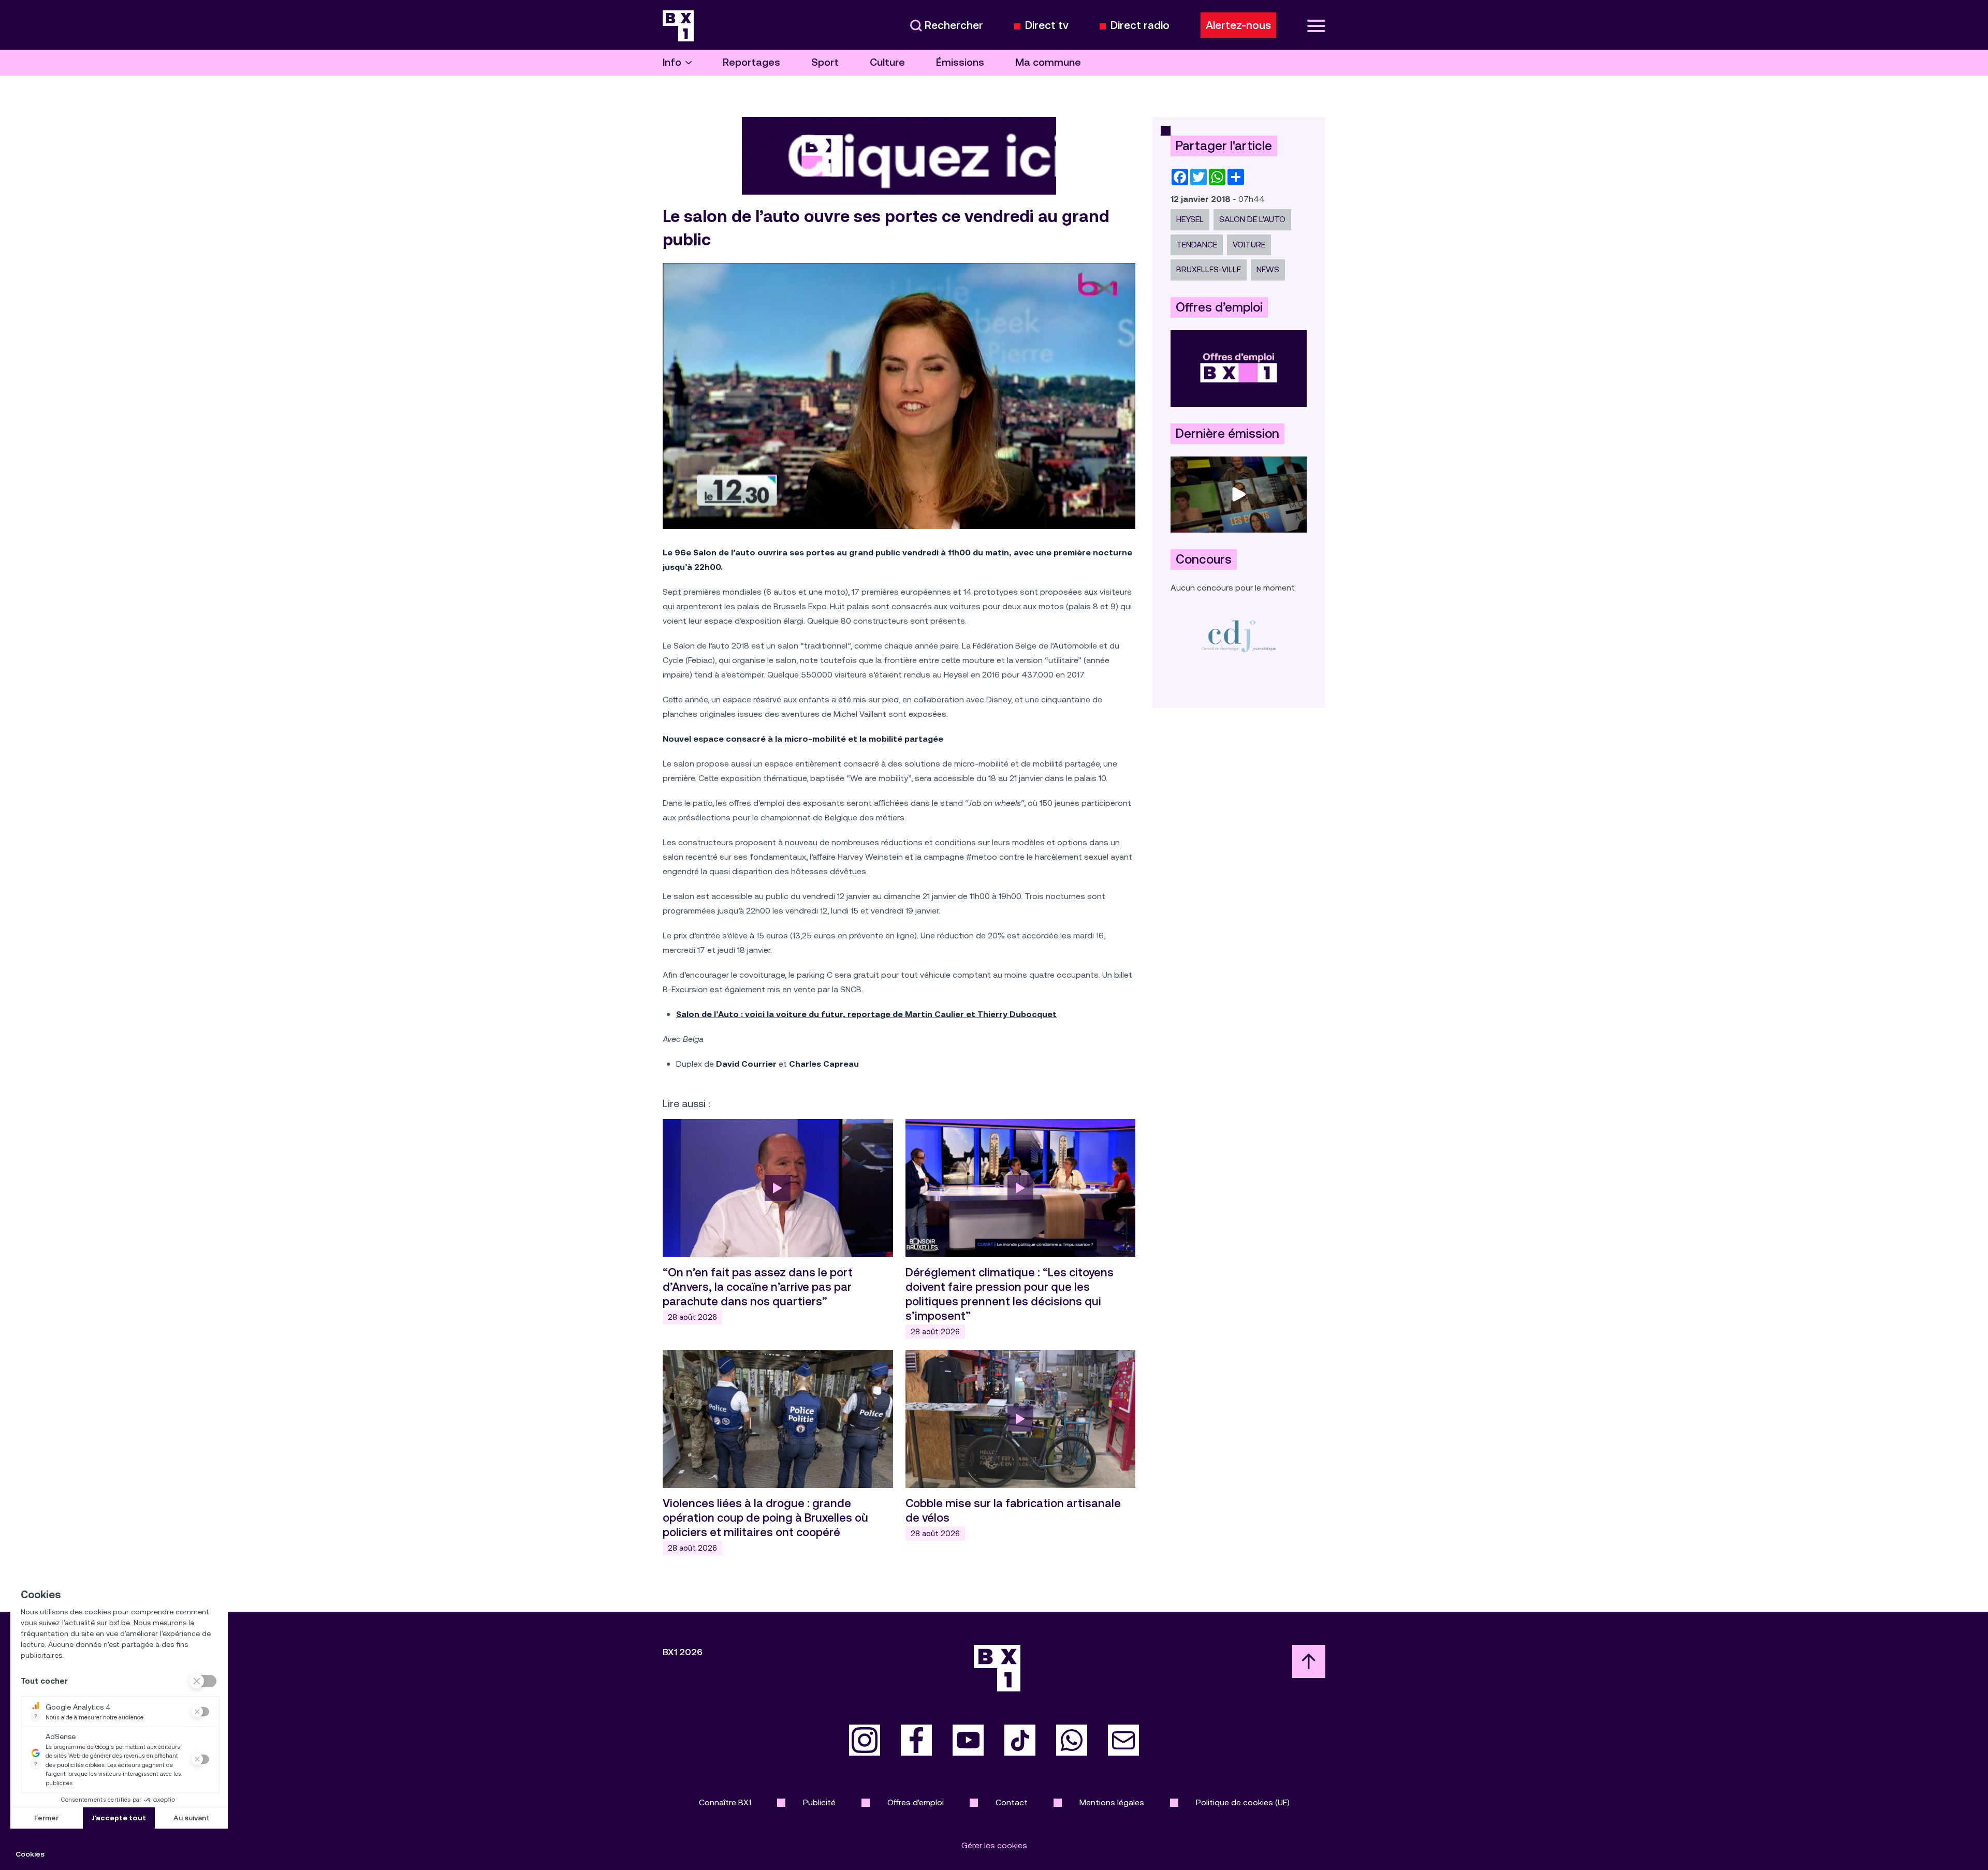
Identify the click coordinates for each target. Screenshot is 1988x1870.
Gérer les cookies (994, 1845)
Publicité (819, 1802)
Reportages (751, 62)
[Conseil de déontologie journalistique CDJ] (1239, 636)
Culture (887, 62)
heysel (1190, 219)
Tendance (1197, 245)
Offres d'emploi (916, 1802)
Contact (1012, 1802)
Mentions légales (1112, 1802)
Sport (825, 62)
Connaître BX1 (725, 1802)
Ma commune (1048, 62)
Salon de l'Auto (1252, 219)
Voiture (1249, 245)
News (1268, 269)
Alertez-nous (1238, 25)
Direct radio (1140, 26)
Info (672, 62)
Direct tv (1047, 26)
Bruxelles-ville (1209, 269)
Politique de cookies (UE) (1243, 1802)
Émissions (960, 62)
